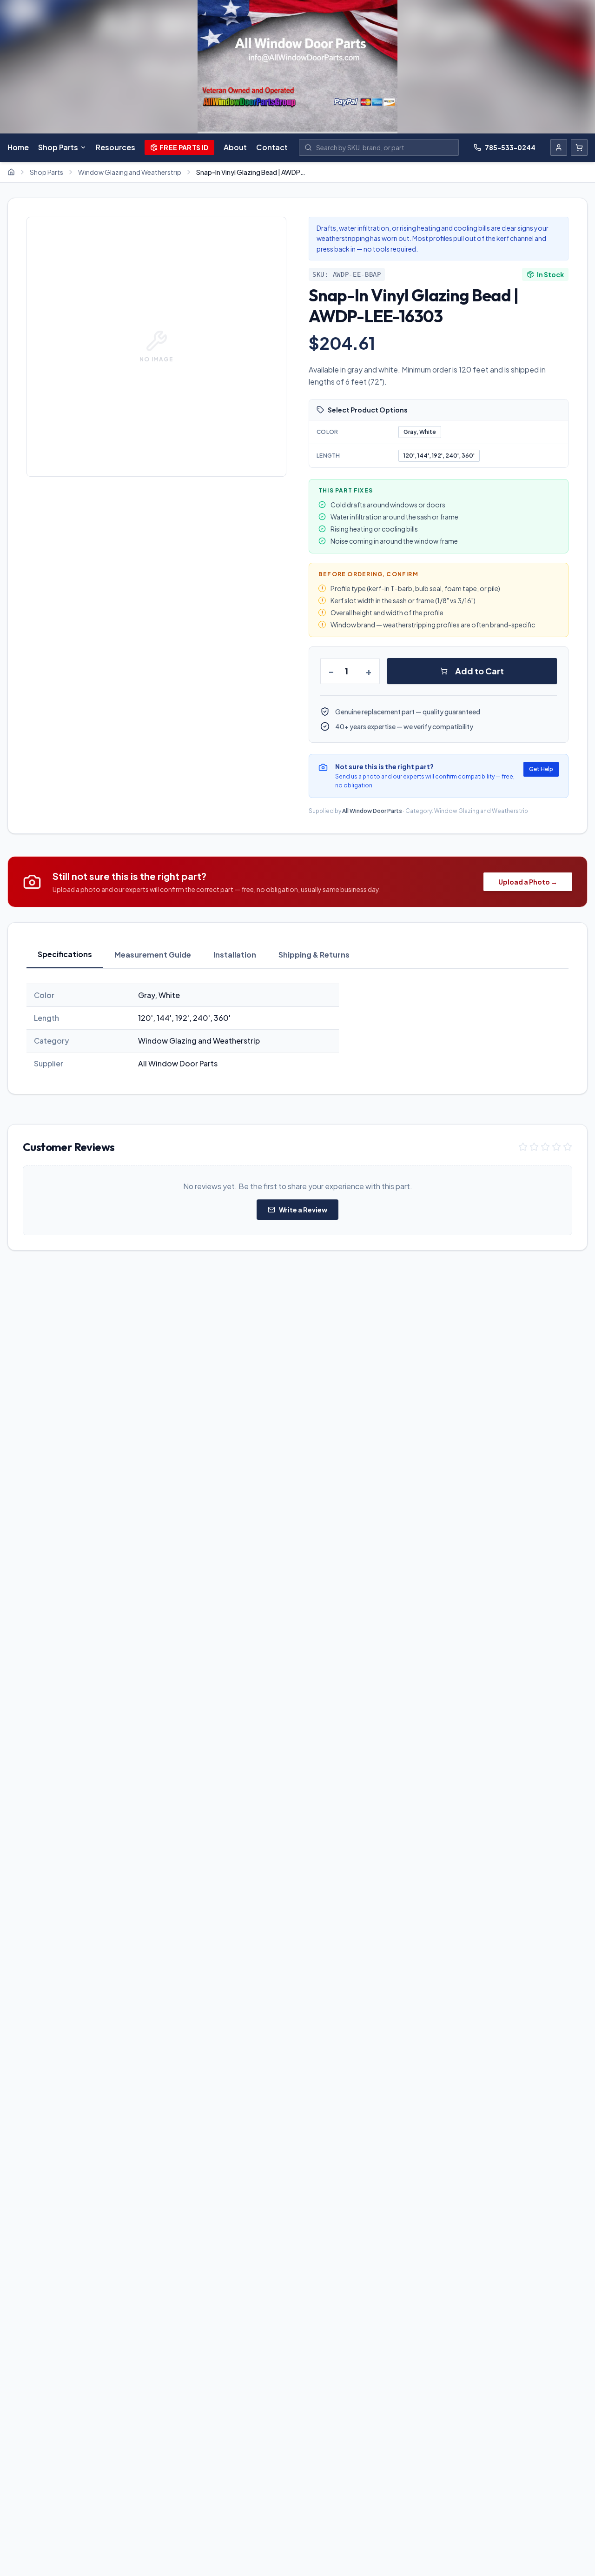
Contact (272, 147)
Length (328, 456)
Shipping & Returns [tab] (314, 955)
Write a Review (303, 1210)
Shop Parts (58, 147)
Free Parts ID (184, 147)
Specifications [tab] (65, 954)
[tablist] (297, 955)
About (235, 147)
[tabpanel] (297, 1029)
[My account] (559, 147)
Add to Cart (479, 671)
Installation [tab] (235, 955)
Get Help (541, 769)
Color (327, 432)
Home (18, 147)
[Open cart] (579, 147)
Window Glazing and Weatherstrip (130, 172)
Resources (116, 147)
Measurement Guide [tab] (153, 955)
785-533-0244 (510, 147)
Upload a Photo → (528, 882)
